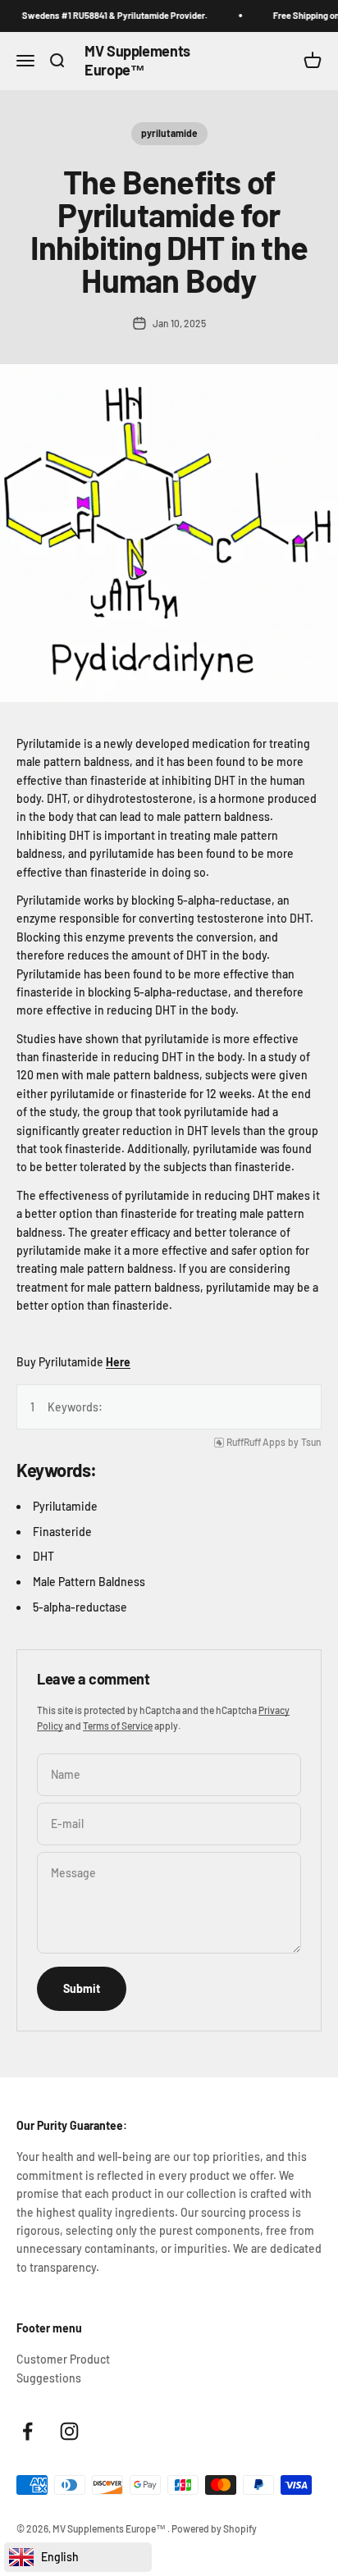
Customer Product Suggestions (63, 2368)
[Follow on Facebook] (27, 2431)
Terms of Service (118, 1726)
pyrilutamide (169, 133)
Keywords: (75, 1407)
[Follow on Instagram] (69, 2431)
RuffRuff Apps (256, 1442)
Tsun (311, 1442)
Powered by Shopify (214, 2528)
